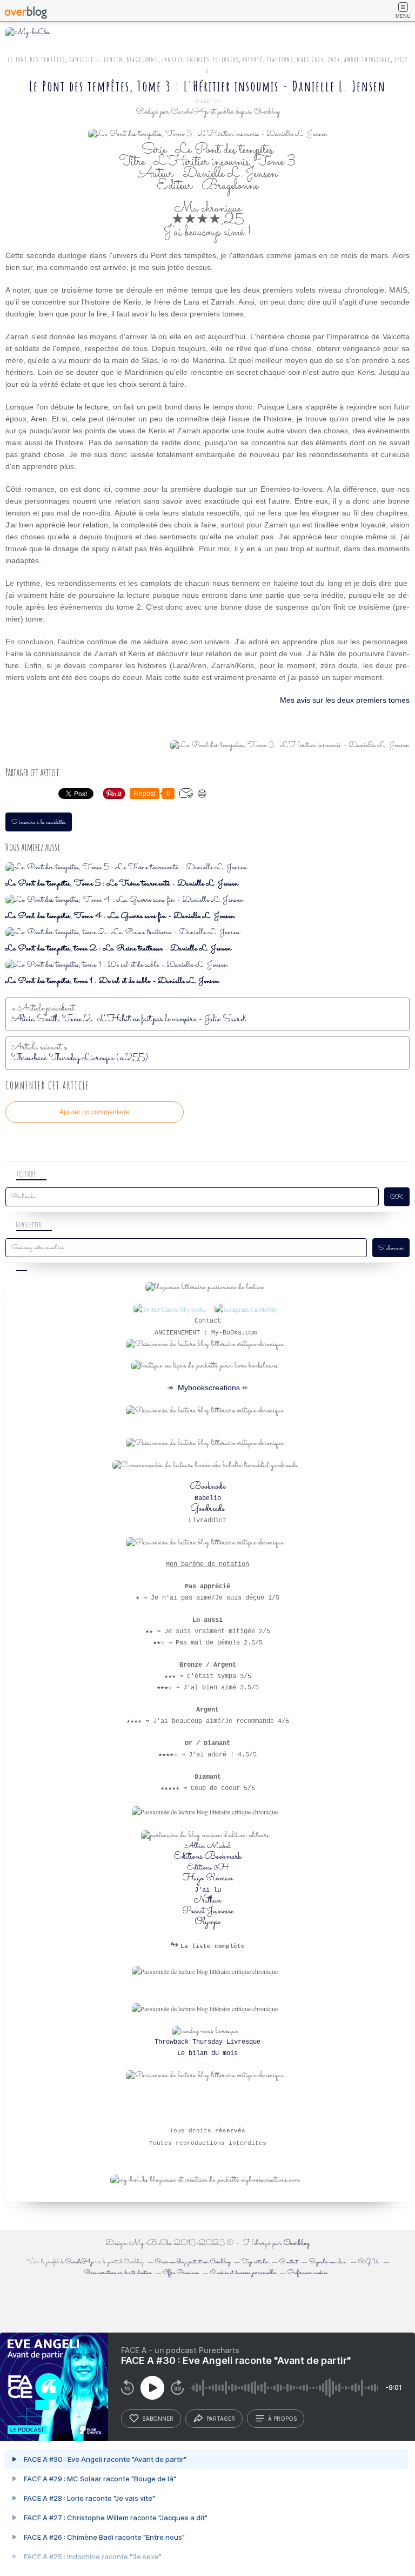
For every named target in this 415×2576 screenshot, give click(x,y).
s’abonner (158, 2419)
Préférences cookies (307, 2273)
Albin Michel (208, 1846)
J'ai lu (208, 1890)
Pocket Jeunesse (208, 1911)
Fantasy (173, 60)
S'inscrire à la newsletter (39, 823)
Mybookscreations (208, 1388)
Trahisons (280, 60)
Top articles (255, 2262)
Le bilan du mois (207, 2053)
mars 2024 (311, 60)
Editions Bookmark (208, 1857)
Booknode (208, 1487)
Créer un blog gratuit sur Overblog (193, 2262)
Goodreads (207, 1509)
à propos (282, 2419)
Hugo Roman (208, 1878)
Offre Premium (181, 2273)
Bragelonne (143, 60)
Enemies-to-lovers (213, 60)
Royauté (253, 60)
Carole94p (79, 2262)
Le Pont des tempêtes (36, 60)
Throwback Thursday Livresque (207, 2042)
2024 (334, 60)
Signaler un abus (328, 2262)
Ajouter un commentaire (95, 1112)
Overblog (297, 2243)
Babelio (208, 1498)
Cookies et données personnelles (243, 2273)
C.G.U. (369, 2262)
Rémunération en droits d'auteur (118, 2273)
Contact (289, 2262)
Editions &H (208, 1868)
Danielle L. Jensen (96, 60)
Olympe (208, 1922)
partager (221, 2419)
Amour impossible (367, 60)
